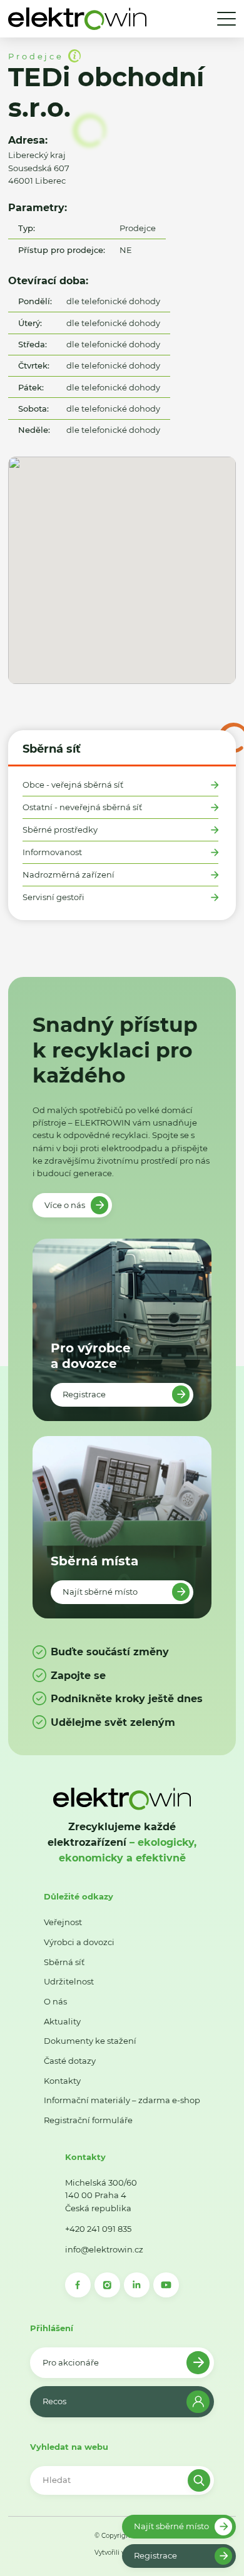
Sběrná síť (52, 749)
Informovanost (52, 852)
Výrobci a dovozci (79, 1942)
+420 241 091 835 (98, 2229)
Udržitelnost (69, 1981)
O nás (55, 2001)
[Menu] (226, 19)
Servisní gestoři (53, 897)
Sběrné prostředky (60, 830)
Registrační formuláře (88, 2120)
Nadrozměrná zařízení (69, 875)
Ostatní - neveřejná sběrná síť (82, 807)
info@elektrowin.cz (104, 2249)
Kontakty (62, 2081)
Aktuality (62, 2021)
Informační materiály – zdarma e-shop (122, 2100)
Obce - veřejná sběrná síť (73, 785)
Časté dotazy (70, 2061)
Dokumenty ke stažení (90, 2041)
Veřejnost (63, 1922)
